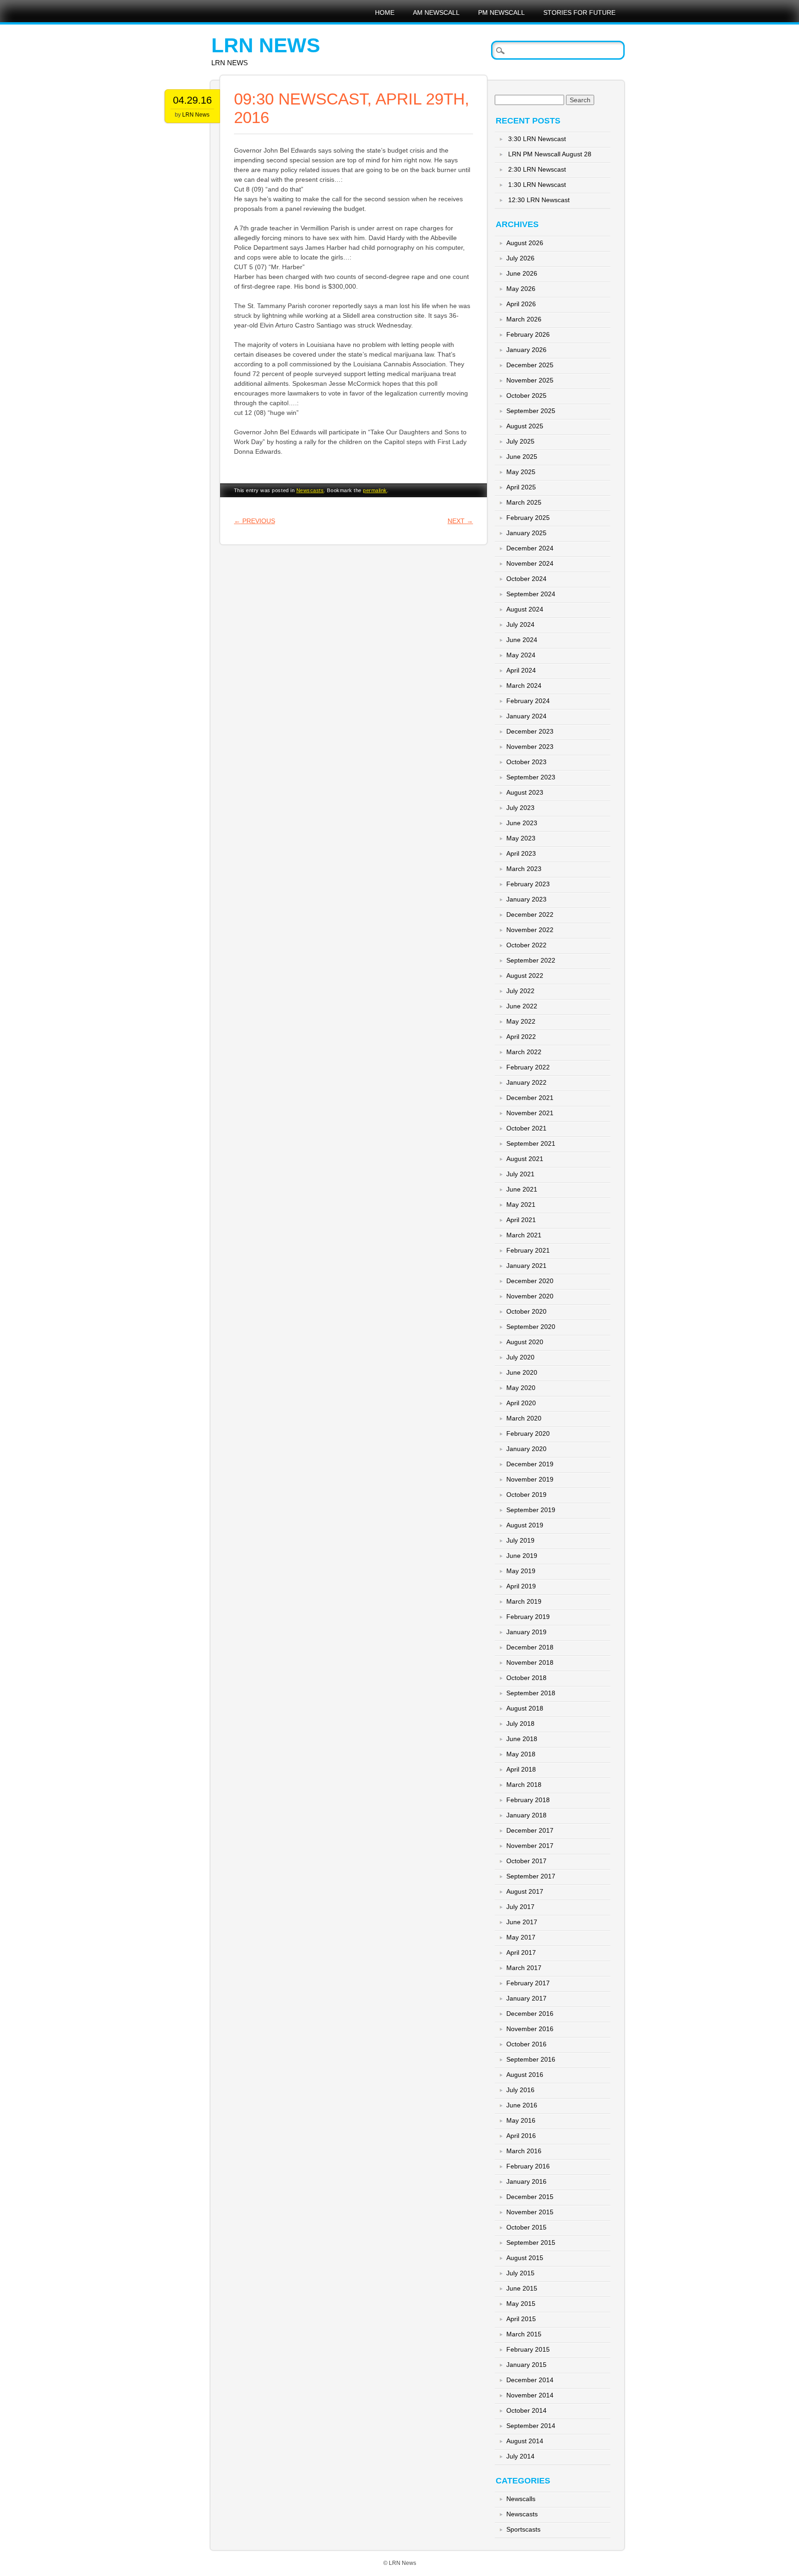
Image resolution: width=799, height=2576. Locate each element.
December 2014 (530, 2380)
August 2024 (525, 609)
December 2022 (530, 914)
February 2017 (528, 1983)
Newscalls (521, 2499)
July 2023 (520, 808)
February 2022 (528, 1067)
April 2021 (521, 1220)
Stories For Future (579, 12)
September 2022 (531, 960)
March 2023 (524, 869)
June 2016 (522, 2105)
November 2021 (530, 1113)
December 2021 (530, 1098)
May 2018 (521, 1754)
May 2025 (521, 472)
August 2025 (525, 426)
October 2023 (526, 762)
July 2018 (520, 1724)
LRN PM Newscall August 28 (550, 154)
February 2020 (528, 1433)
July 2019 (520, 1540)
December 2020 (530, 1281)
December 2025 (530, 365)
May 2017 (521, 1937)
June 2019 (522, 1556)
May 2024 (521, 655)
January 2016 (526, 2181)
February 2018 (528, 1800)
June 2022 (522, 1006)
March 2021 (524, 1235)
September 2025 (531, 411)
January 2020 (526, 1449)
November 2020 (530, 1296)
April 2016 (521, 2136)
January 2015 (526, 2365)
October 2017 (526, 1861)
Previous (255, 521)
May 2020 (521, 1388)
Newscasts (310, 490)
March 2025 (524, 502)
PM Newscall (501, 12)
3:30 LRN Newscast (537, 139)
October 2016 (526, 2044)
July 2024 (520, 624)
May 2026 (521, 289)
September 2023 (531, 777)
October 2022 (526, 945)
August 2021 (525, 1159)
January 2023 (526, 899)
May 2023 (521, 838)
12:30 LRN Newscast (539, 200)
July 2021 (520, 1174)
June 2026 (522, 273)
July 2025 (520, 441)
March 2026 (524, 319)
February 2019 (528, 1617)
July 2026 (520, 258)
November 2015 (530, 2212)
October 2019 (526, 1495)
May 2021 (521, 1205)
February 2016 (528, 2166)
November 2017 (530, 1846)
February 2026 (528, 334)
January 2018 (526, 1815)
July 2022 (520, 991)
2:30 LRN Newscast (537, 169)
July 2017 (520, 1907)
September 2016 (531, 2059)
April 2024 (521, 670)
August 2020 (525, 1342)
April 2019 (521, 1586)
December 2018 (530, 1647)
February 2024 (528, 701)
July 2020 (520, 1357)
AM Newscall (436, 12)
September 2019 (531, 1510)
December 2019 (530, 1464)
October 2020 (526, 1311)
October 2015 (526, 2227)
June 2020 (522, 1372)
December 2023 (530, 731)
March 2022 (524, 1052)
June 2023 (522, 823)
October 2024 (526, 579)
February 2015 (528, 2349)
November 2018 (530, 1662)
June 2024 (522, 640)
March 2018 (524, 1785)
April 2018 (521, 1769)
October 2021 (526, 1128)
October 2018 (526, 1678)
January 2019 (526, 1632)
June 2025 (522, 457)
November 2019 (530, 1479)
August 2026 (525, 243)
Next (460, 521)
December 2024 (530, 548)
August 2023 (525, 792)
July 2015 (520, 2273)
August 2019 (525, 1525)
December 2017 (530, 1830)
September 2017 (531, 1876)
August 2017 (525, 1891)
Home (385, 12)
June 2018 (522, 1739)
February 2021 (528, 1250)
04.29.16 (192, 100)
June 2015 (522, 2288)
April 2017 (521, 1952)
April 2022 (521, 1037)
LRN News (266, 45)
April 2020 (521, 1403)
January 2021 (526, 1266)
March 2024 (524, 686)
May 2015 (521, 2304)
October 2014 (526, 2410)
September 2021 (531, 1143)
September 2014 (531, 2426)
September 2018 (531, 1693)
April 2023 (521, 853)
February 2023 (528, 884)
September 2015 (531, 2242)
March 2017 (524, 1968)
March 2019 (524, 1601)
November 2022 (530, 930)
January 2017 (526, 1998)
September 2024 (531, 594)
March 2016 (524, 2151)
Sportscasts (523, 2529)
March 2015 (524, 2334)
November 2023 (530, 747)
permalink (375, 490)
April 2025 (521, 487)
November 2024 (530, 563)
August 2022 (525, 976)
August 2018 (525, 1708)
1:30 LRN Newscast (537, 185)
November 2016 (530, 2029)
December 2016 (530, 2014)
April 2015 (521, 2319)
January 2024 (526, 716)
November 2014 (530, 2395)
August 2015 (525, 2258)
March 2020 (524, 1418)
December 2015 (530, 2197)
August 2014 (525, 2441)
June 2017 (522, 1922)
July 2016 (520, 2090)
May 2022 (521, 1021)
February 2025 (528, 518)
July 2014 (520, 2456)
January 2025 (526, 533)
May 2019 (521, 1571)
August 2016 (525, 2075)
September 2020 (531, 1327)
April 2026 (521, 304)
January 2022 (526, 1082)
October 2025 (526, 395)
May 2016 (521, 2120)
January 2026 (526, 350)
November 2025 (530, 380)
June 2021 (522, 1189)
